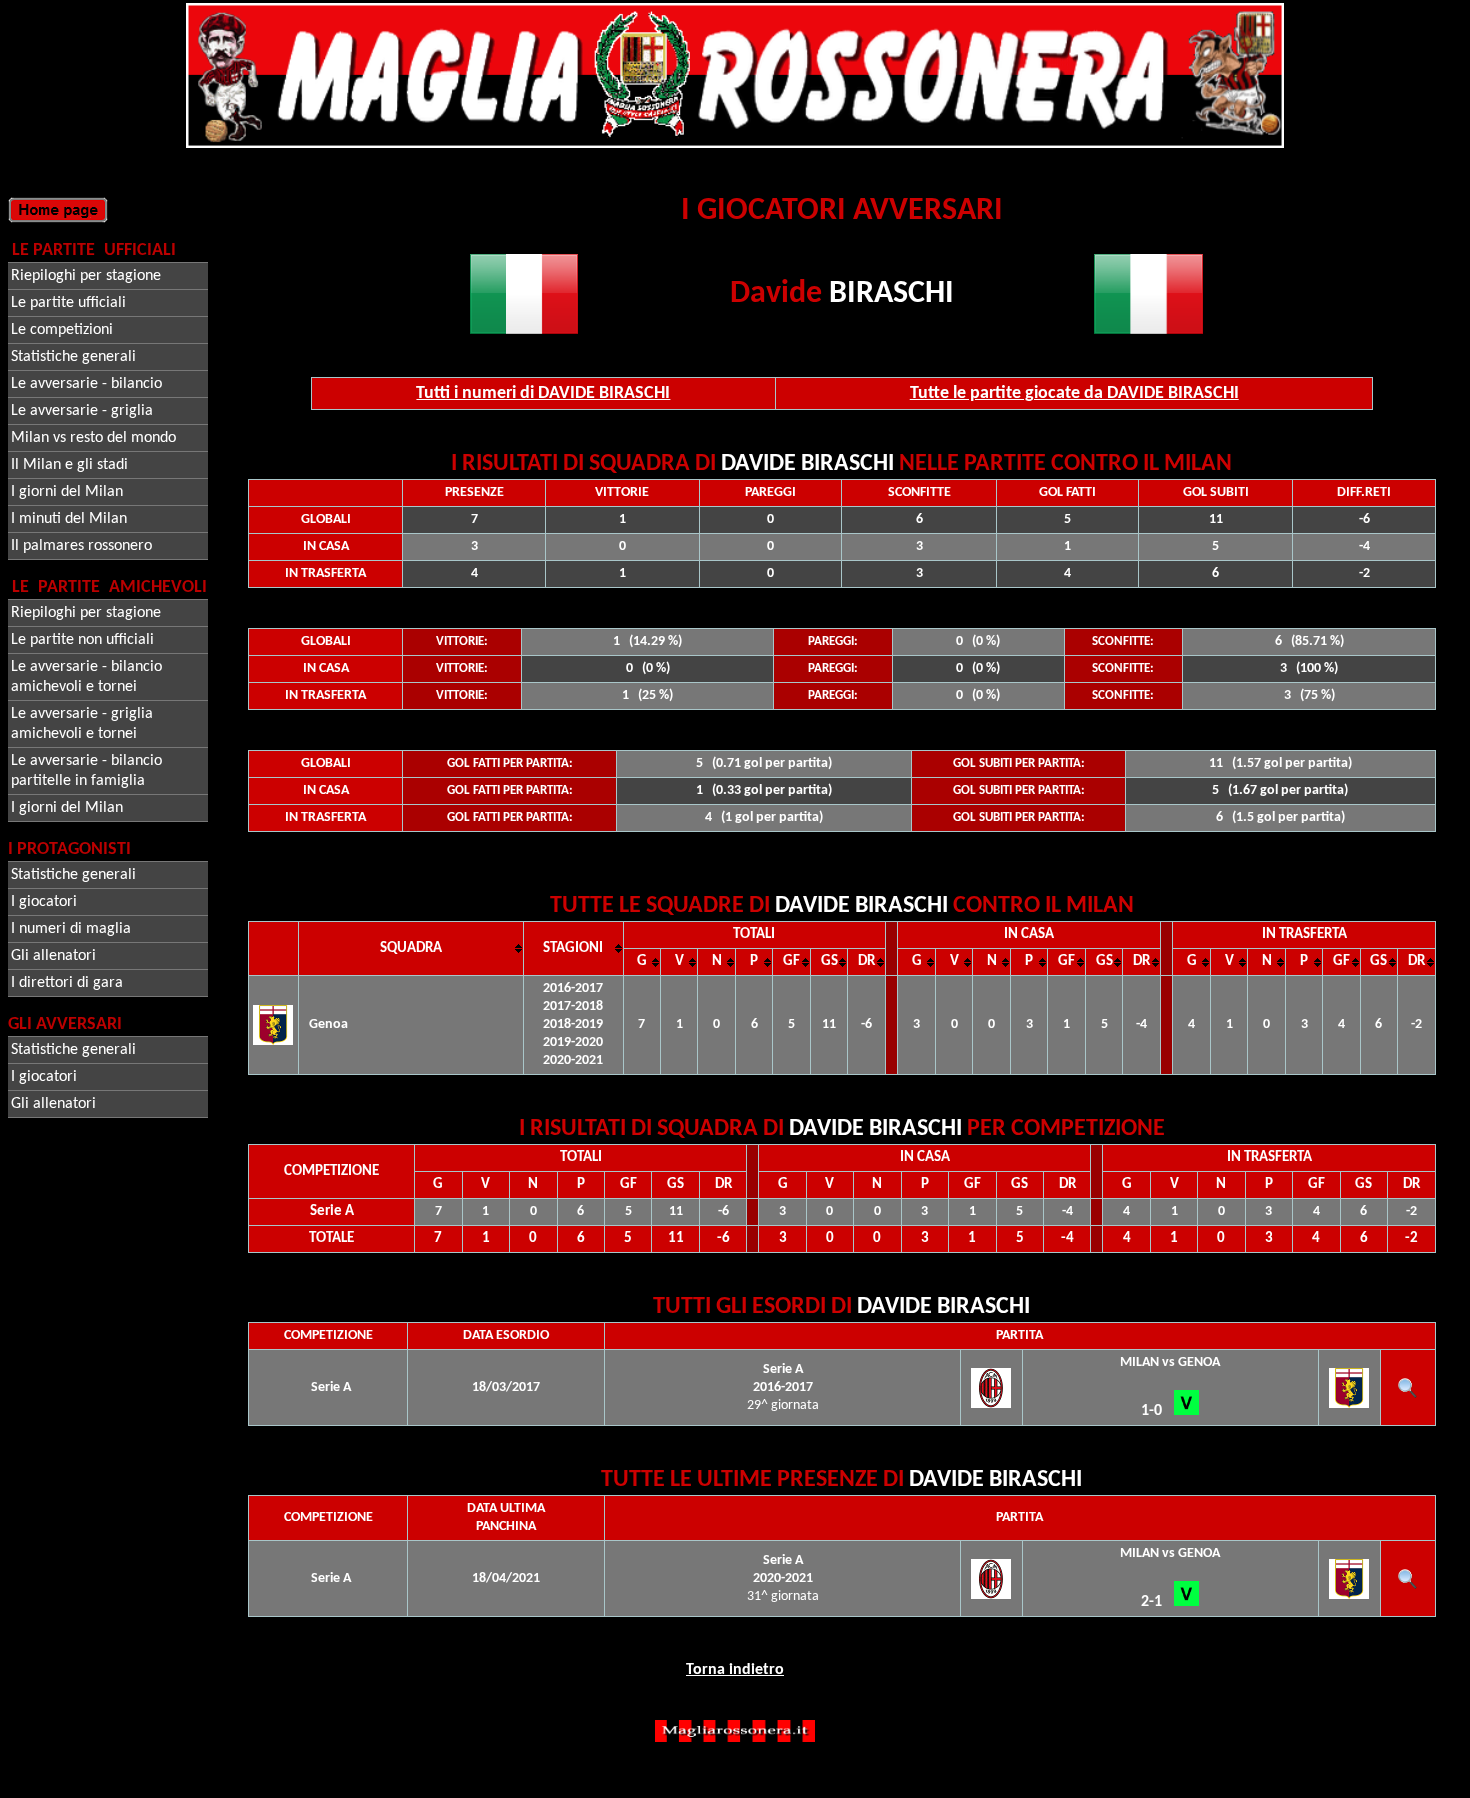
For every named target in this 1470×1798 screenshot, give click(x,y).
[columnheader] (410, 949)
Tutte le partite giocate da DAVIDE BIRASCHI (1074, 393)
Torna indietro (735, 1670)
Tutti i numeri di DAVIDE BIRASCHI (543, 393)
